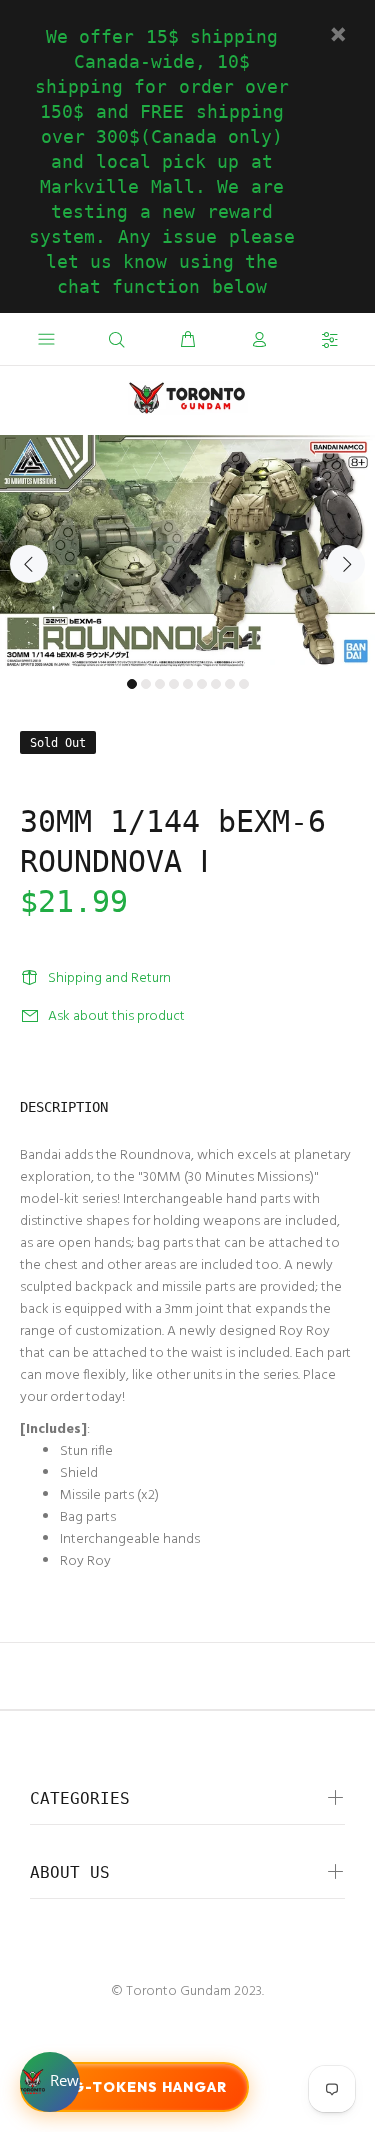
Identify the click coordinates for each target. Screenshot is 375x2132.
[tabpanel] (187, 552)
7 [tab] (216, 684)
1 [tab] (132, 684)
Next (346, 564)
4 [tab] (174, 684)
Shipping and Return (109, 978)
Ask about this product (116, 1016)
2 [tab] (146, 684)
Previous (29, 564)
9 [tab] (244, 684)
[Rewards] (50, 2082)
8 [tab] (230, 684)
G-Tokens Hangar (149, 2087)
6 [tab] (202, 684)
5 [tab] (188, 684)
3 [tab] (160, 684)
